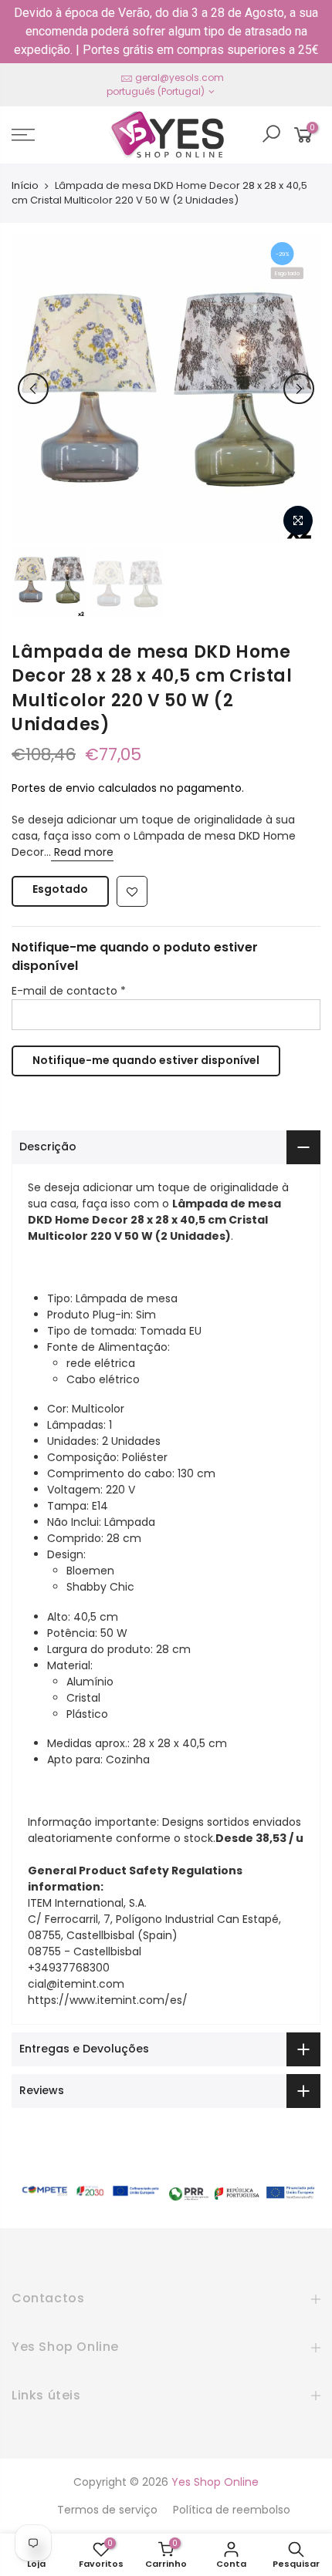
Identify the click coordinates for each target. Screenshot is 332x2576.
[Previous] (33, 389)
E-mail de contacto (69, 991)
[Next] (299, 389)
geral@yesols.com (180, 77)
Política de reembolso (232, 2510)
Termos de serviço (107, 2510)
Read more (82, 852)
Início (25, 186)
